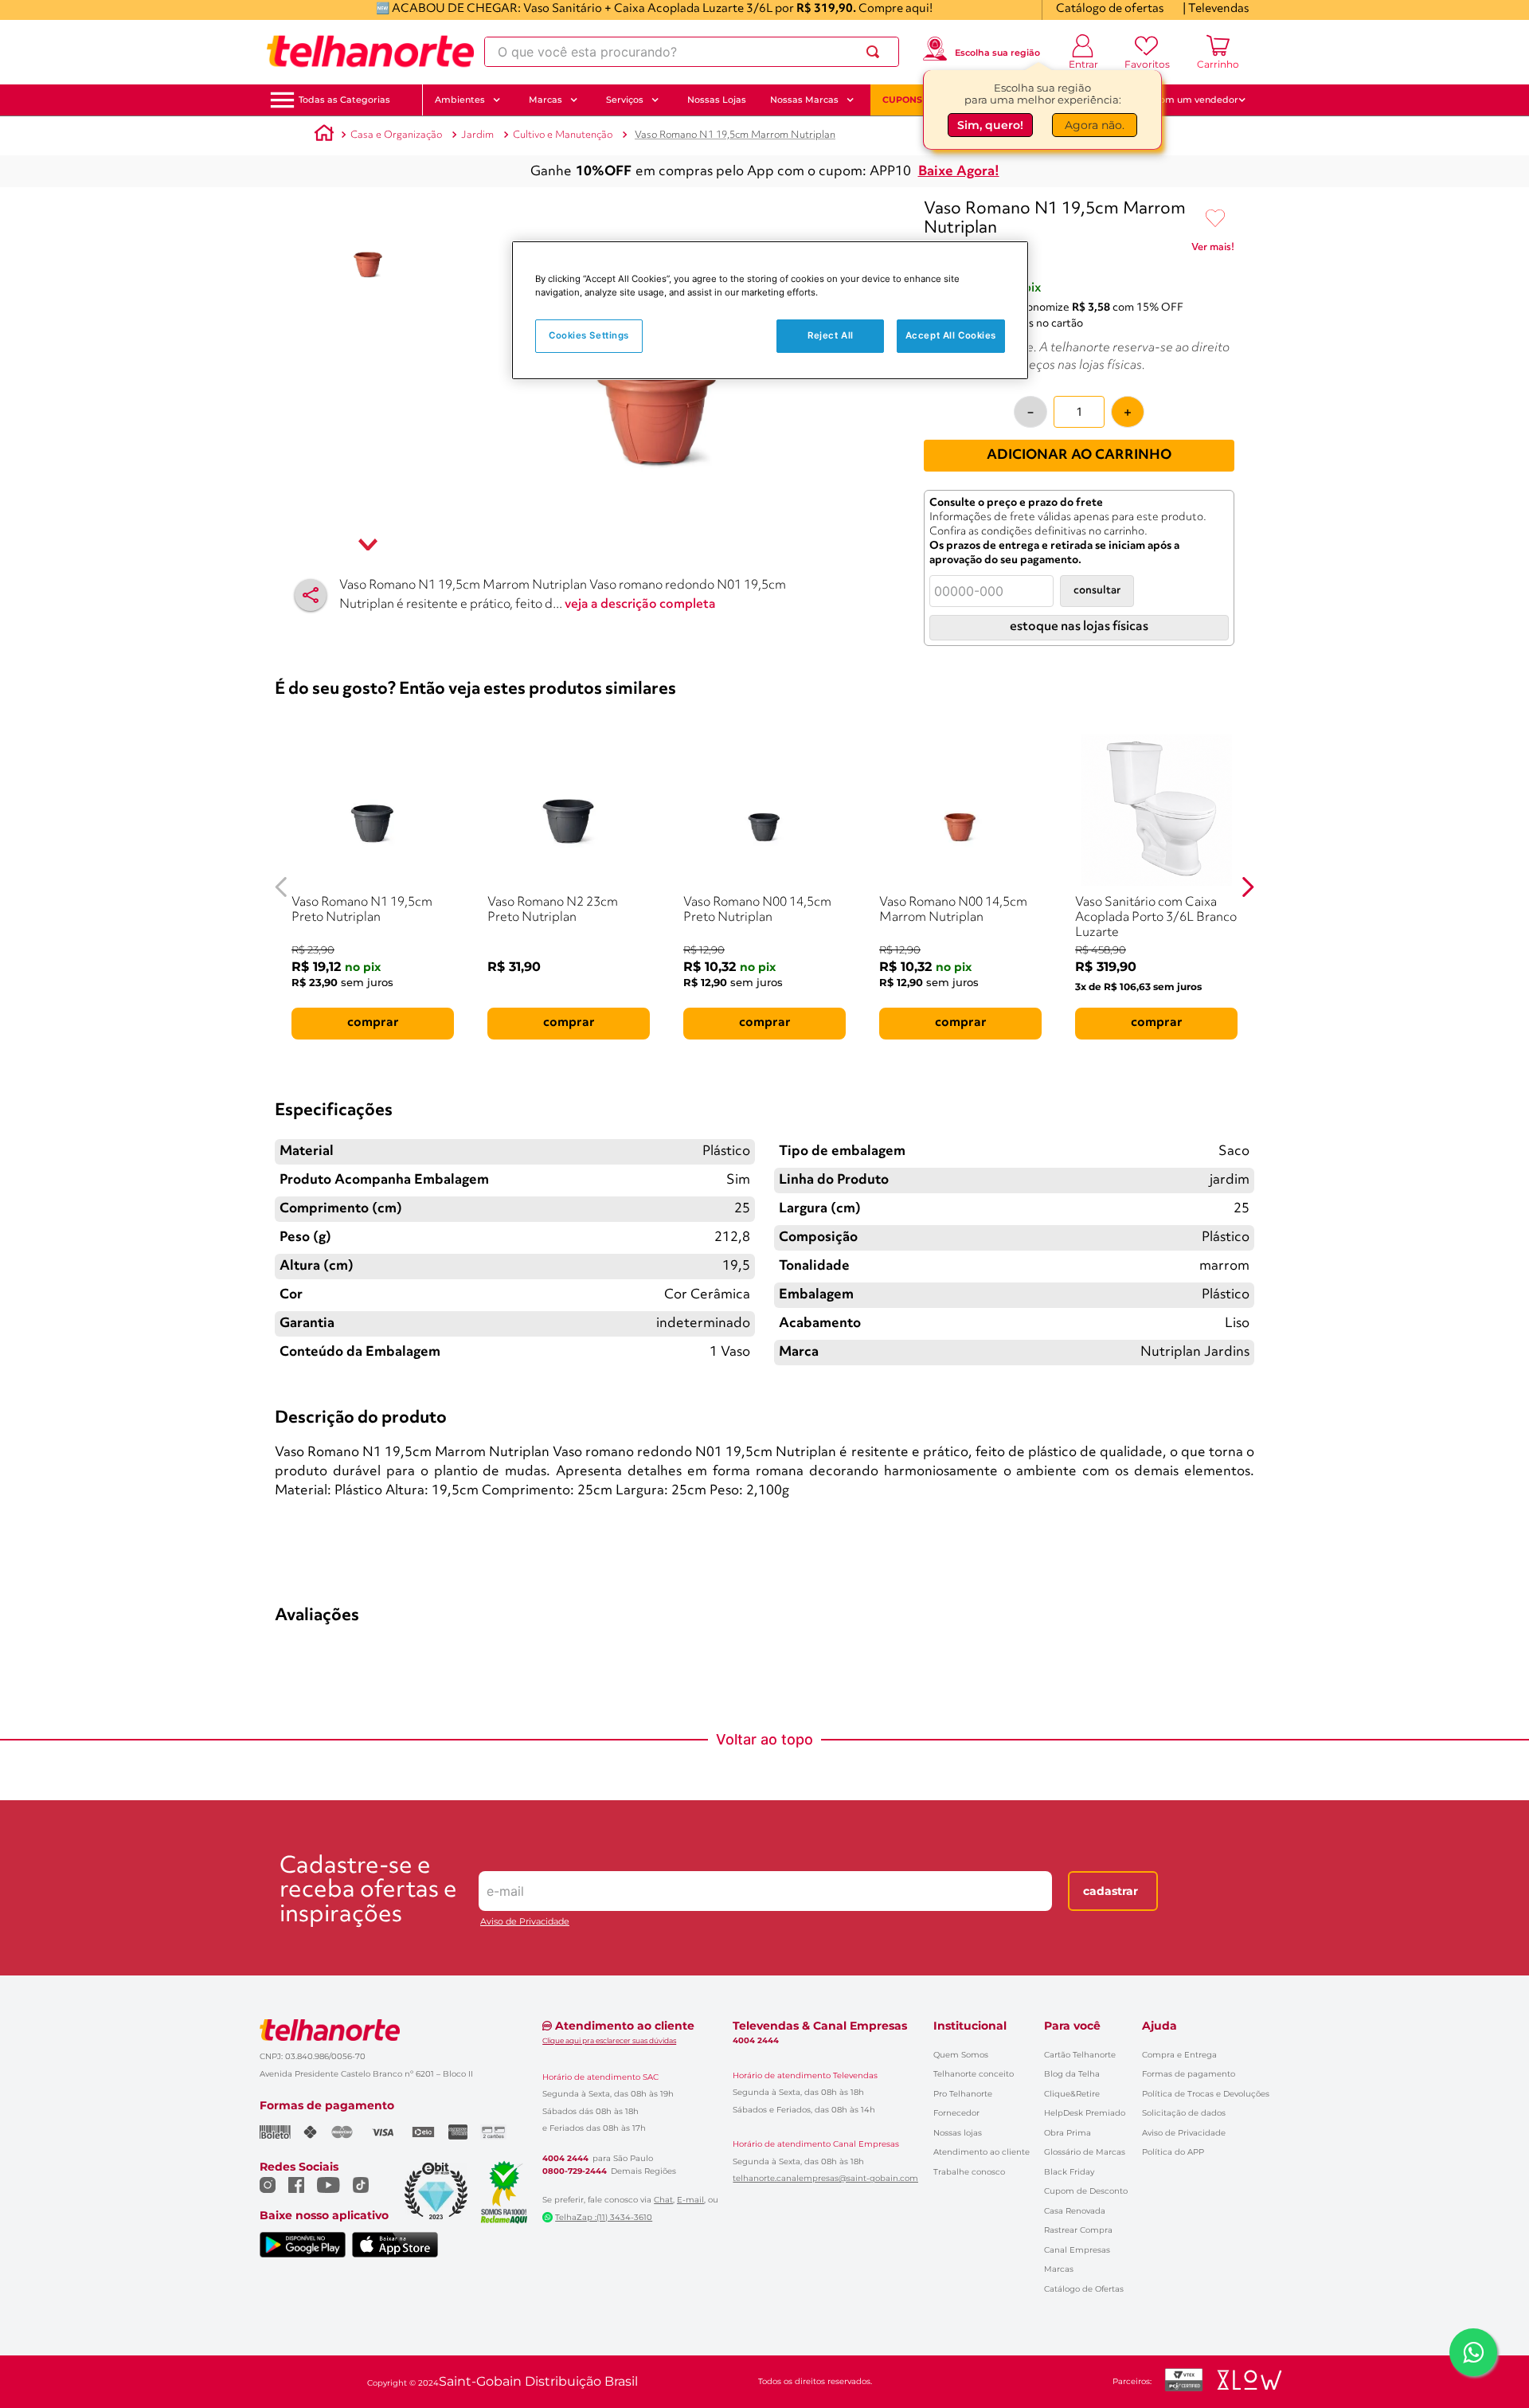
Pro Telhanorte (963, 2094)
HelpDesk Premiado (1085, 2113)
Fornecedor (956, 2113)
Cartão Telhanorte (1080, 2055)
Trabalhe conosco (969, 2172)
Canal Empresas (1077, 2250)
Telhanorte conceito (974, 2074)
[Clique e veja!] (1213, 250)
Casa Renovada (1075, 2211)
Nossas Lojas (717, 100)
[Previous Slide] (282, 887)
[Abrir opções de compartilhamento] (311, 595)
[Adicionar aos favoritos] (1215, 219)
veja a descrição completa (640, 605)
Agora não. (1095, 125)
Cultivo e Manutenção (563, 135)
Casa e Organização (396, 135)
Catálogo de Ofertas (1084, 2289)
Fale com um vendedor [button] (1186, 100)
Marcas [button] (546, 100)
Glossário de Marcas (1085, 2152)
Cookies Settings (589, 335)
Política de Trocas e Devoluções (1206, 2094)
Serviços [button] (625, 100)
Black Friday (1069, 2172)
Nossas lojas (958, 2133)
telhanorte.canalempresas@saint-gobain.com (825, 2179)
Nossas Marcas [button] (804, 100)
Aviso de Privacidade (525, 1922)
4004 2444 (565, 2159)
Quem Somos (961, 2055)
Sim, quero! (990, 125)
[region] (770, 310)
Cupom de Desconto (1086, 2191)
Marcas (1059, 2269)
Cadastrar (1111, 1891)
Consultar (1097, 591)
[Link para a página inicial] (324, 135)
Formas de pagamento (1189, 2074)
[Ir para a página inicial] (370, 52)
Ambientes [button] (460, 100)
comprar (373, 1023)
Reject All (831, 335)
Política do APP (1173, 2152)
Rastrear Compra (1078, 2230)
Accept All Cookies (951, 335)
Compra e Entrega (1179, 2055)
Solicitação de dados (1184, 2113)
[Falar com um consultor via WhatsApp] (1473, 2352)
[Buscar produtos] (876, 52)
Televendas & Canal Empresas (820, 2026)
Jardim (477, 135)
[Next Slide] (1247, 887)
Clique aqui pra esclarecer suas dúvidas (609, 2040)
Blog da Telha (1072, 2074)
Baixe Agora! (959, 172)
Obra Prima (1068, 2133)
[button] (344, 100)
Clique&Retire (1072, 2094)
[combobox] (692, 52)
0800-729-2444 (575, 2171)
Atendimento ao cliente (982, 2152)
